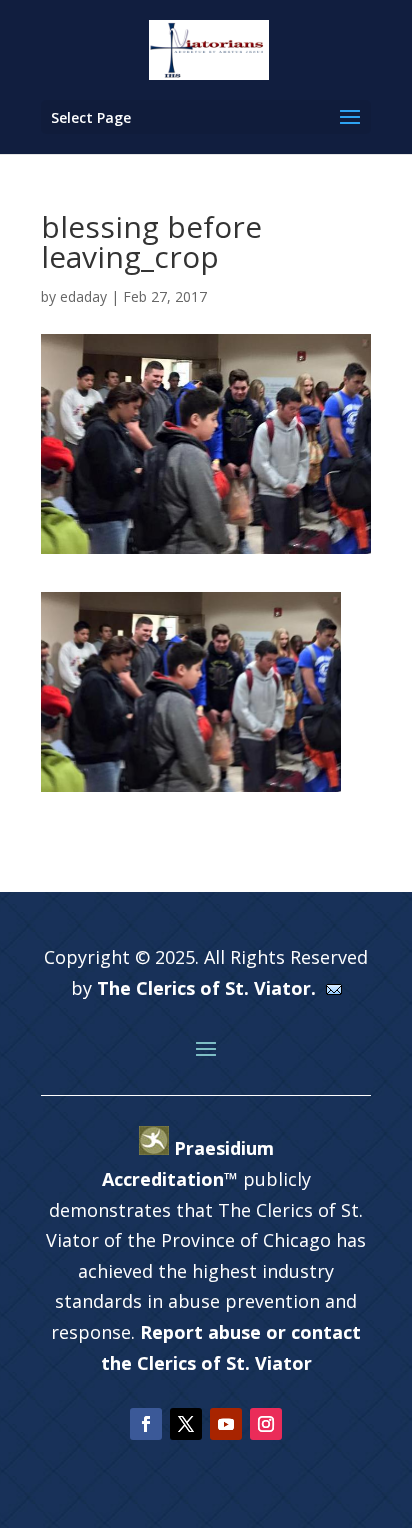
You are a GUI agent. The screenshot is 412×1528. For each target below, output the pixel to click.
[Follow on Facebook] (146, 1424)
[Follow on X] (186, 1424)
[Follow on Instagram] (266, 1424)
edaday (83, 296)
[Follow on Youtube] (226, 1424)
